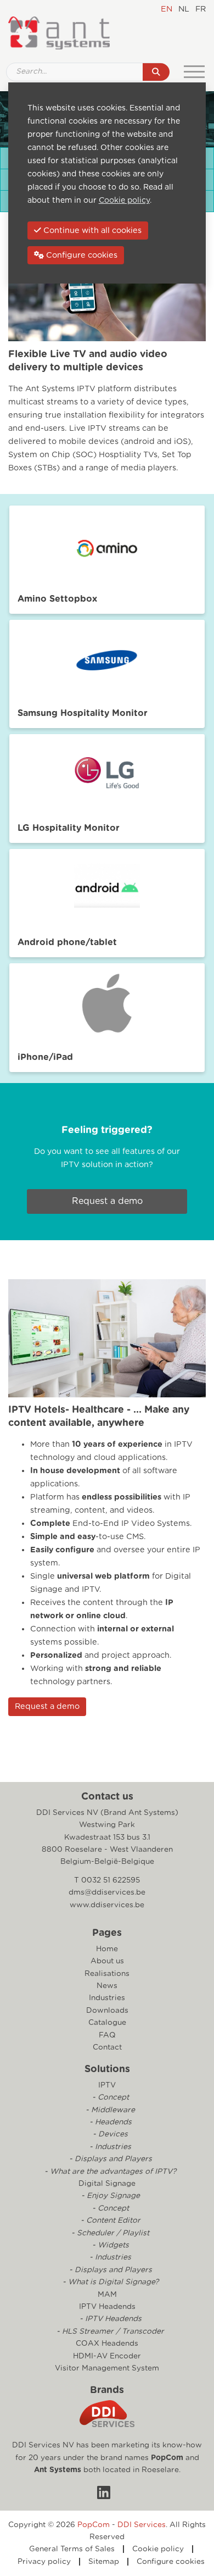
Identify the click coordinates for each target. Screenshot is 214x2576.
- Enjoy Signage (109, 2196)
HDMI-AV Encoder (107, 2356)
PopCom (167, 2458)
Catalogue (107, 2023)
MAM (107, 2295)
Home (107, 1949)
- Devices (109, 2134)
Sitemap (104, 2562)
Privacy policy (44, 2562)
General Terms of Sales (72, 2549)
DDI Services (142, 2525)
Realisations (107, 1974)
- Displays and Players (109, 2159)
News (107, 1986)
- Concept (109, 2097)
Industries (107, 1998)
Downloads (107, 2011)
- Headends (109, 2122)
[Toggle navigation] (194, 72)
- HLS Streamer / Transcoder (109, 2331)
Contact (107, 2047)
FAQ (107, 2035)
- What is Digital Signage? (109, 2282)
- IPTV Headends (109, 2319)
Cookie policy (158, 2549)
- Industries (109, 2147)
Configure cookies (171, 2562)
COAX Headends (107, 2344)
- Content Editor (109, 2220)
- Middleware (109, 2110)
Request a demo (107, 1201)
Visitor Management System (107, 2368)
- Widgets (109, 2245)
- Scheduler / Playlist (109, 2233)
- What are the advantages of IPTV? (109, 2172)
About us (107, 1961)
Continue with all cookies (91, 231)
